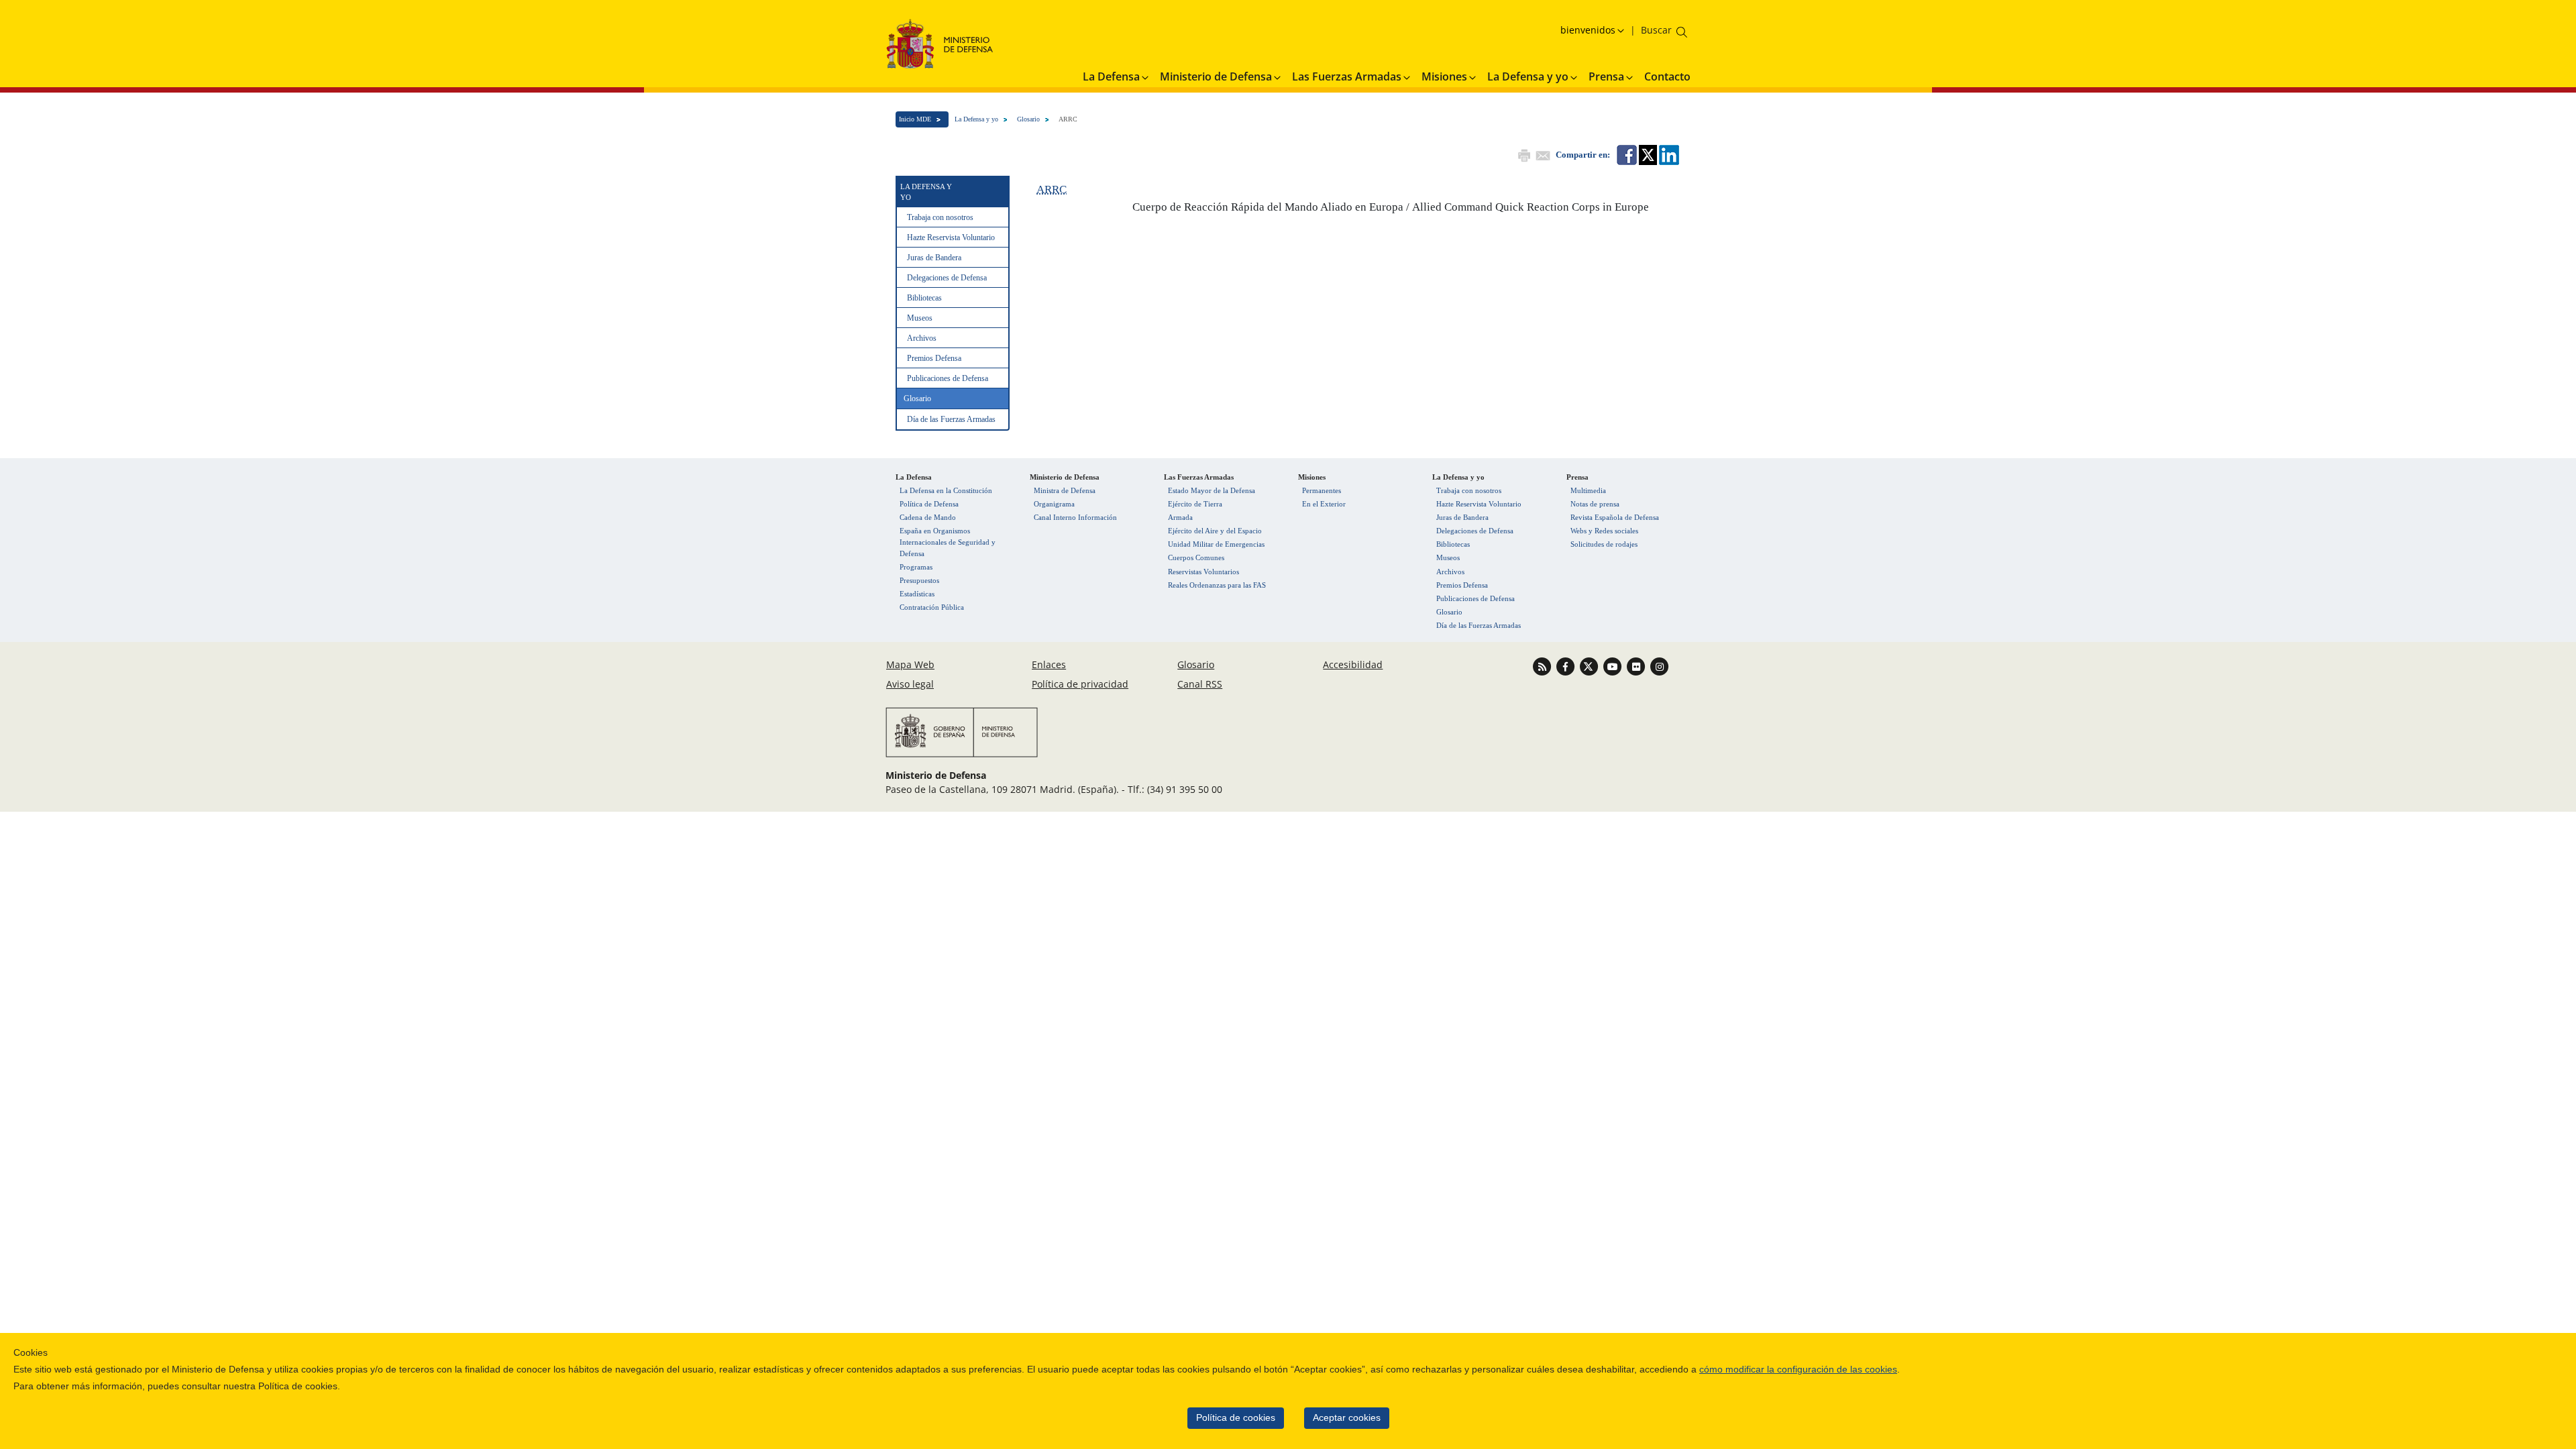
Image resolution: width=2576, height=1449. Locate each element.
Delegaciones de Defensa (947, 278)
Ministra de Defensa (1065, 490)
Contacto (1667, 76)
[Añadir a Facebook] (1626, 154)
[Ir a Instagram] (1659, 666)
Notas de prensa (1595, 504)
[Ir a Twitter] (1590, 666)
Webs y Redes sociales (1604, 531)
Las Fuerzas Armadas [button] (1347, 76)
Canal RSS (1200, 684)
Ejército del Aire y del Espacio (1215, 531)
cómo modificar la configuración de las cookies (1798, 1370)
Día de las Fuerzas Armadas (951, 419)
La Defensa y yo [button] (1528, 76)
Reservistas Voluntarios (1203, 572)
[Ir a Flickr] (1637, 666)
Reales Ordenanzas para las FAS (1217, 585)
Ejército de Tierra (1195, 504)
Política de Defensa (929, 504)
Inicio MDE (915, 119)
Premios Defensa (934, 358)
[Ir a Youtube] (1614, 666)
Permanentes (1322, 490)
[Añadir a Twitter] (1647, 154)
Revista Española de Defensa (1615, 517)
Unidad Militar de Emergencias (1216, 544)
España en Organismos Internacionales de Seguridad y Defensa (948, 542)
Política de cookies (1236, 1418)
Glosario (1028, 119)
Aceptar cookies (1347, 1418)
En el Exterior (1324, 504)
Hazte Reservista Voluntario (951, 237)
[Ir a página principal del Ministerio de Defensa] (940, 43)
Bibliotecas (924, 298)
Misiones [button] (1444, 76)
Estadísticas (917, 594)
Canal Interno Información (1075, 517)
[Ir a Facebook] (1567, 666)
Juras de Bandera (934, 258)
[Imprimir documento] (1523, 154)
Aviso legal (910, 684)
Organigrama (1054, 504)
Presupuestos (919, 580)
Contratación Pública (932, 607)
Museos (920, 318)
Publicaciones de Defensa (948, 378)
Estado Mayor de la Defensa (1212, 490)
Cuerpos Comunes (1196, 557)
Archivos (922, 338)
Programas (916, 567)
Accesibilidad (1353, 664)
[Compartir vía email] (1542, 154)
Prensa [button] (1606, 76)
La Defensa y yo (976, 119)
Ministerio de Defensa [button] (1216, 76)
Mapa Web (910, 664)
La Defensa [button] (1111, 76)
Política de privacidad (1080, 684)
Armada (1180, 517)
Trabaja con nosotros (940, 217)
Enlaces (1049, 664)
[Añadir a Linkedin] (1668, 154)
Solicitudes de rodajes (1604, 544)
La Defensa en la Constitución (946, 490)
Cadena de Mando (928, 517)
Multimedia (1588, 490)
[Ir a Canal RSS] (1543, 666)
